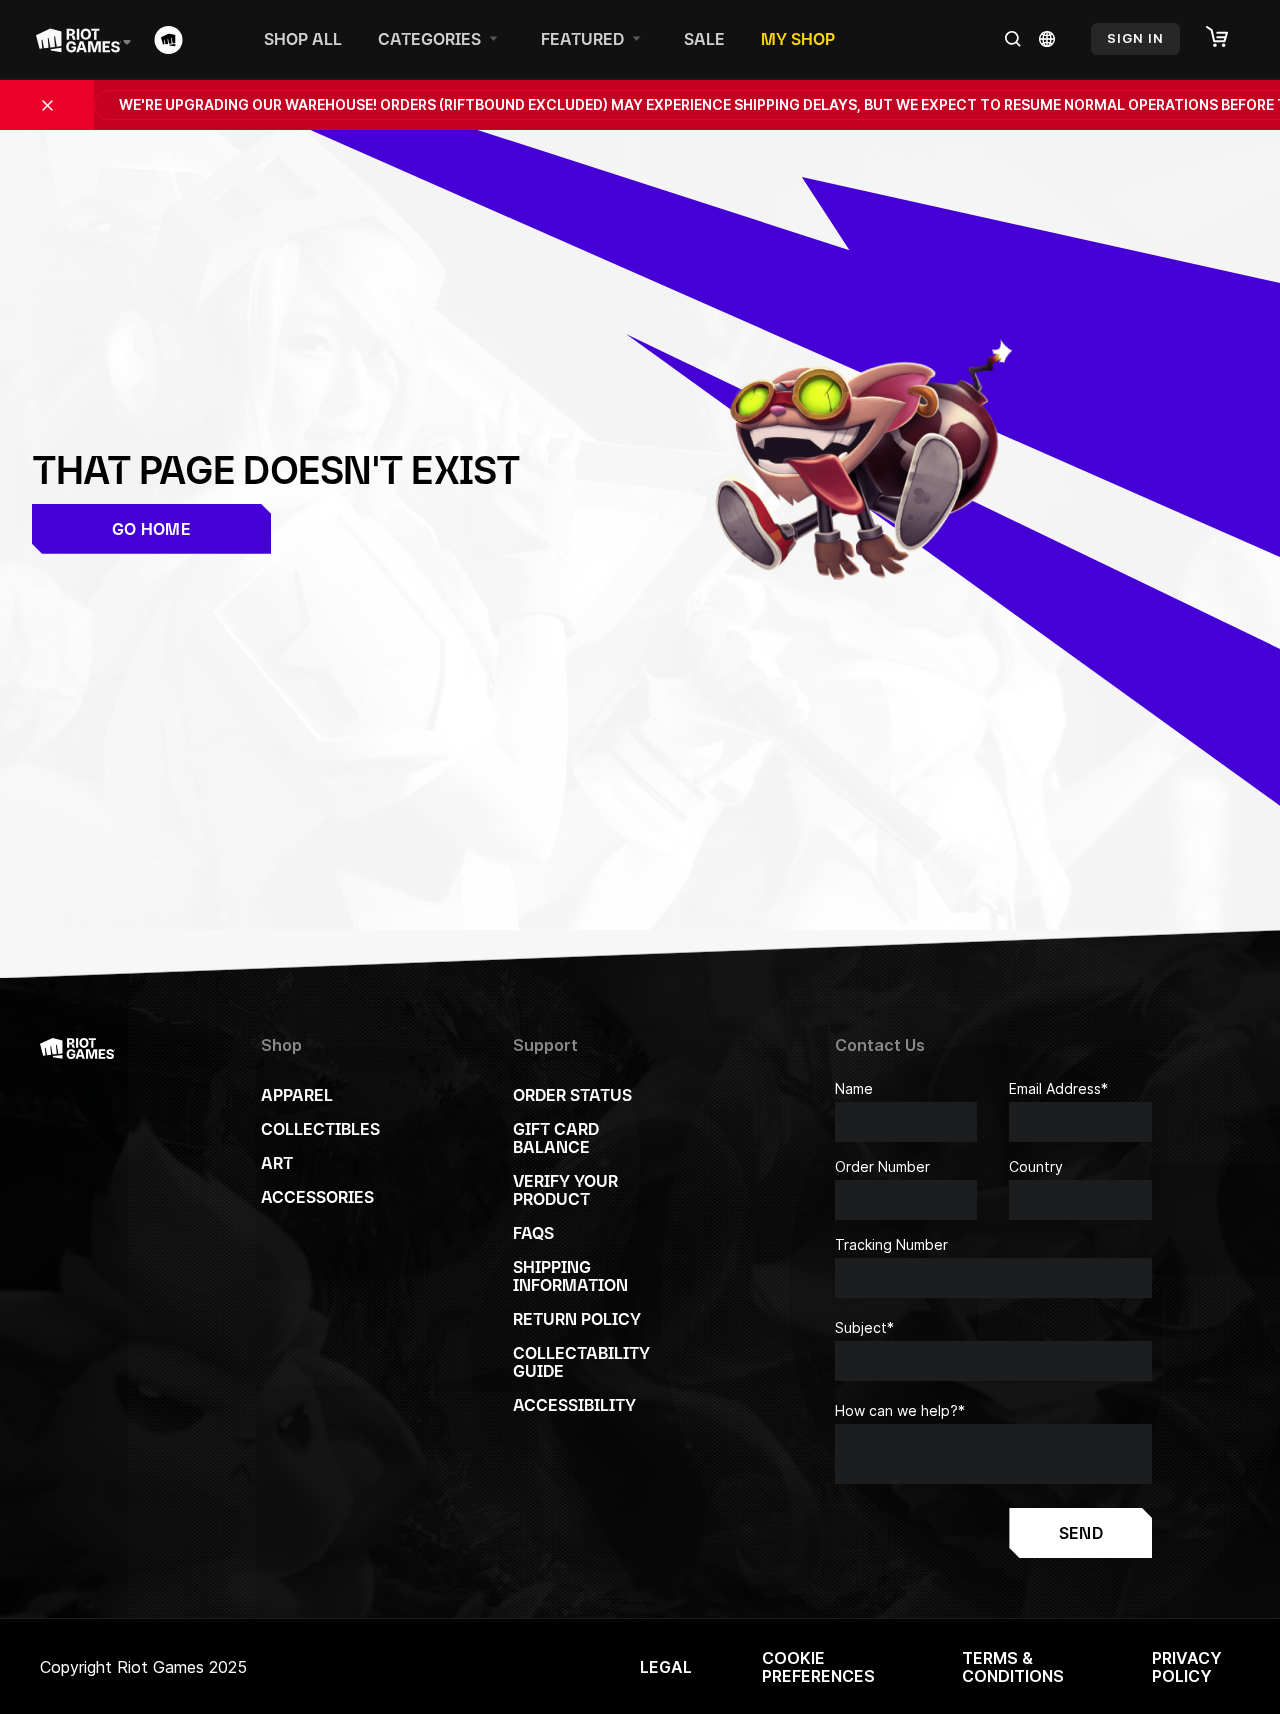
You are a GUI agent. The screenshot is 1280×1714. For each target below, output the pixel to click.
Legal (666, 1667)
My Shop (798, 39)
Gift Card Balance (556, 1138)
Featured (582, 39)
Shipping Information (570, 1276)
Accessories (317, 1197)
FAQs (533, 1233)
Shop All (303, 39)
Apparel (297, 1095)
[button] (1227, 38)
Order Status (572, 1095)
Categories (429, 39)
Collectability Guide (581, 1362)
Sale (704, 39)
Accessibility (574, 1405)
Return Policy (577, 1319)
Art (277, 1163)
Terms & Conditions (1013, 1667)
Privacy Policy (1187, 1667)
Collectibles (320, 1129)
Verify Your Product (565, 1190)
